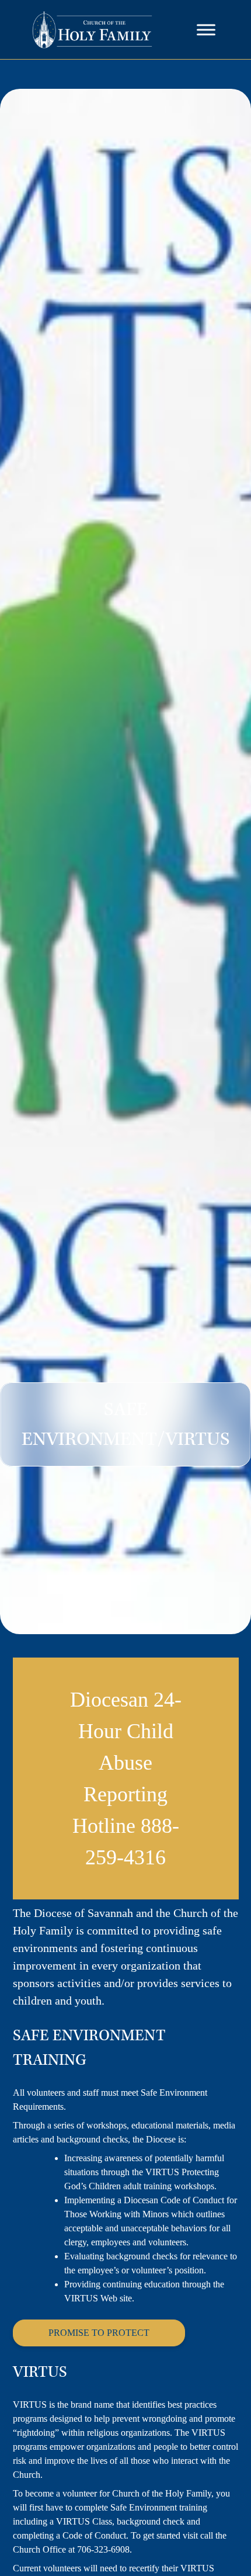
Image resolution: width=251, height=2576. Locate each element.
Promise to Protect (99, 2333)
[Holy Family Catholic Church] (93, 30)
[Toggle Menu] (206, 30)
